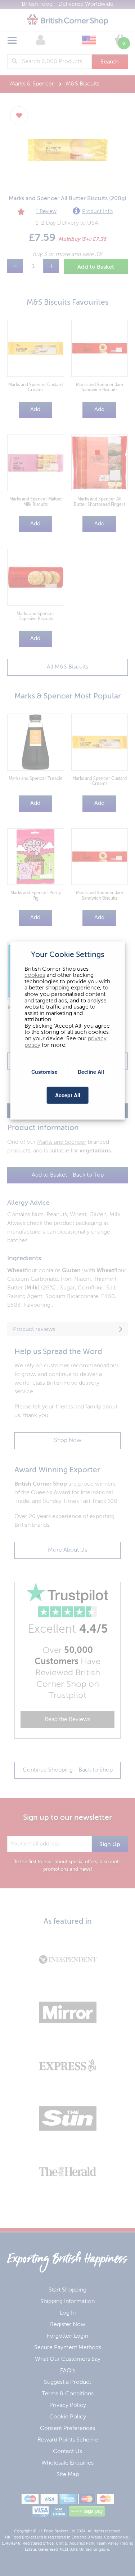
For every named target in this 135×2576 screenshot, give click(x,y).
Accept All (68, 1095)
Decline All (91, 1071)
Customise (44, 1071)
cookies (35, 975)
